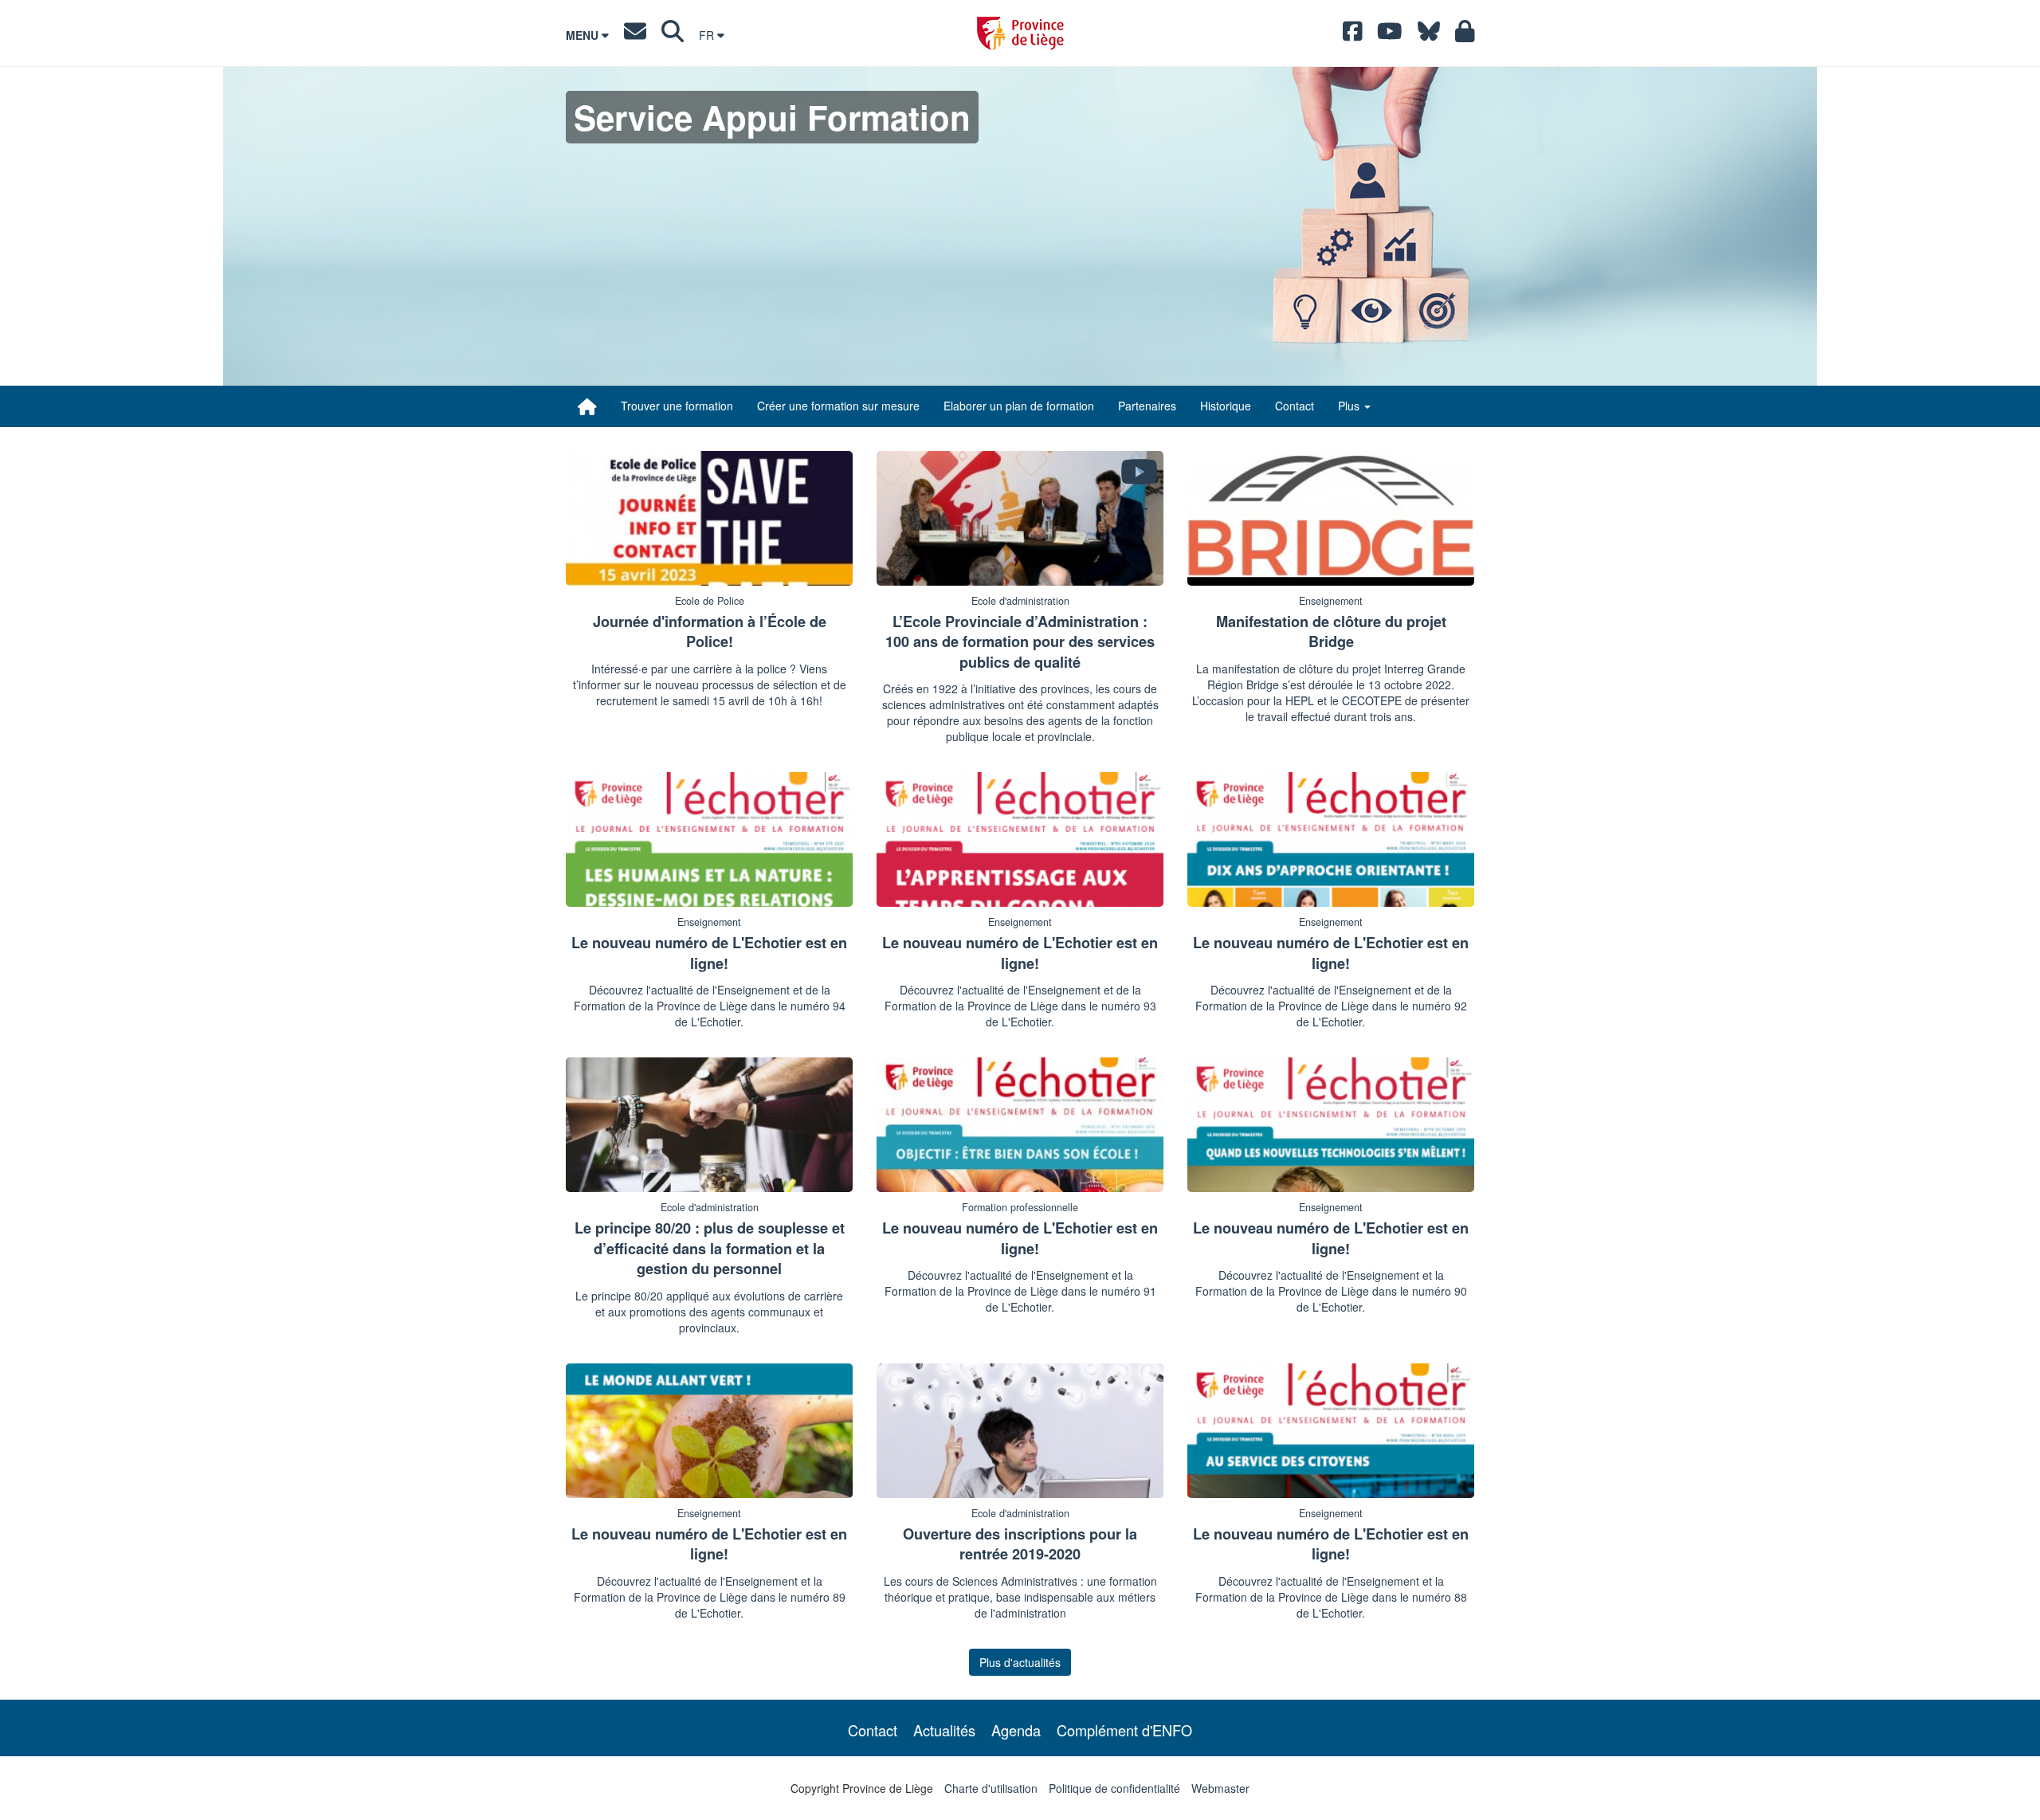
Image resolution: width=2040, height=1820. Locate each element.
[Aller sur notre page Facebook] (1353, 35)
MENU (584, 35)
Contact (1295, 406)
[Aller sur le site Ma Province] (1465, 35)
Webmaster (1220, 1788)
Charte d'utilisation (991, 1788)
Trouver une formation (677, 406)
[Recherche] (673, 35)
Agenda (1016, 1730)
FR (708, 35)
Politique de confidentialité (1114, 1788)
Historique (1226, 406)
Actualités (944, 1730)
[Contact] (635, 35)
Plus (1350, 406)
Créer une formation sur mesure (838, 406)
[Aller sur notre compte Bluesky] (1429, 35)
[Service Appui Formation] (587, 406)
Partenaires (1147, 406)
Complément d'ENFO (1124, 1730)
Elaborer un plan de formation (1019, 406)
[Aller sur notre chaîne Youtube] (1390, 35)
